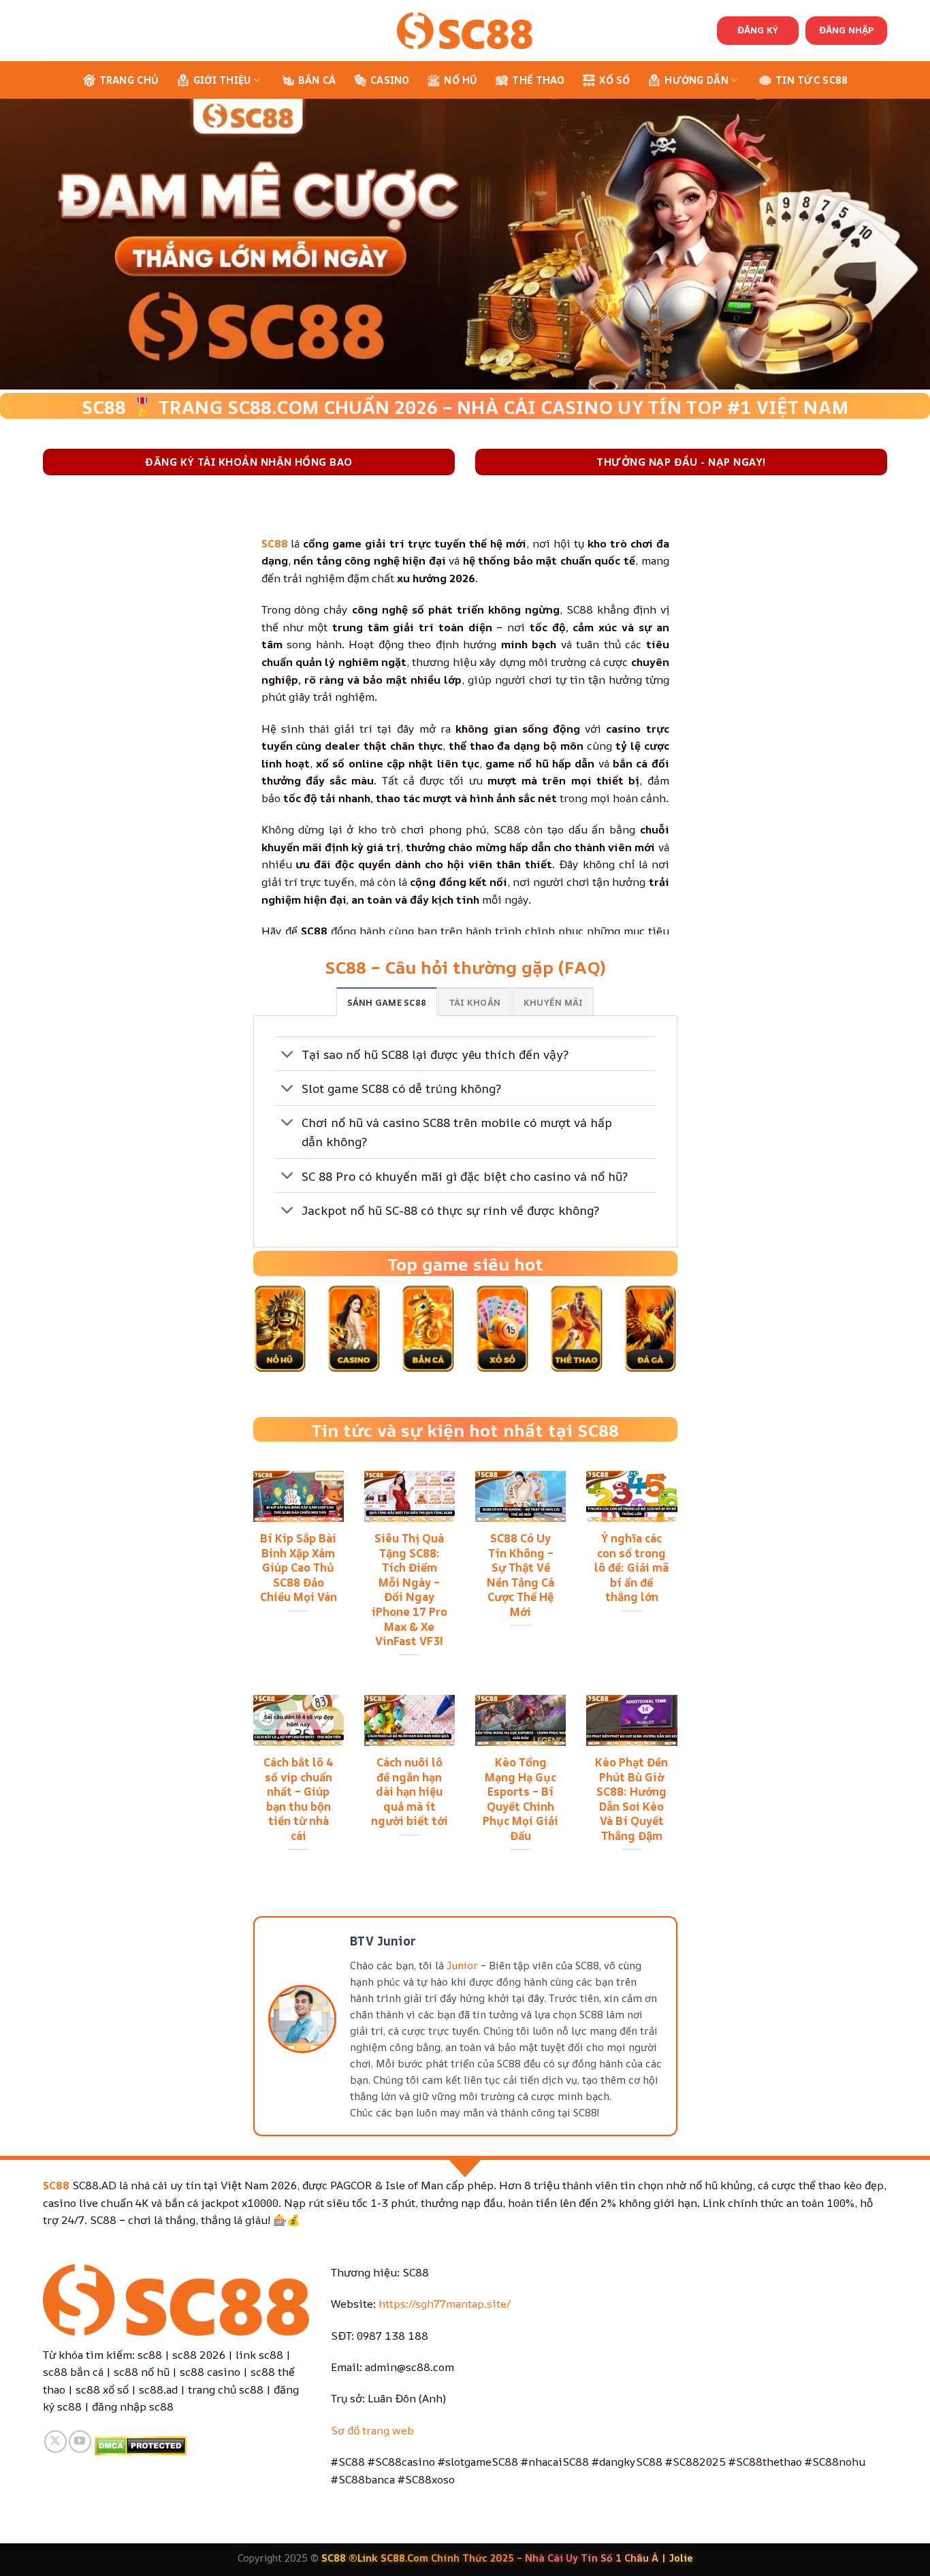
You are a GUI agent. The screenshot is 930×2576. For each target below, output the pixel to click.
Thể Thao (538, 80)
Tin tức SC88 (812, 80)
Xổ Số (614, 80)
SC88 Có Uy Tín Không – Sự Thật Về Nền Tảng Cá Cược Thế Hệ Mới (520, 1575)
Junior (462, 1966)
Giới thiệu (222, 80)
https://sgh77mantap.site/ (445, 2304)
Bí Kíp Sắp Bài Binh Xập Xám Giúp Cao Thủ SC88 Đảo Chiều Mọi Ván (299, 1568)
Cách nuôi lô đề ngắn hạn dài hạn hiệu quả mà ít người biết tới (410, 1792)
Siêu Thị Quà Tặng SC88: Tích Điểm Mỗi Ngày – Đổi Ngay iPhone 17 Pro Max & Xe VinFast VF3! (410, 1589)
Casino (390, 80)
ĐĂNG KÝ (758, 30)
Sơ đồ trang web (372, 2430)
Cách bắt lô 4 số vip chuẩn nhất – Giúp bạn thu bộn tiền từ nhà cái (299, 1799)
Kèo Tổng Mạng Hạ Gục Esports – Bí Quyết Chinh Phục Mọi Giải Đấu (520, 1799)
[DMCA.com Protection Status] (141, 2445)
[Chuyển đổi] (288, 1055)
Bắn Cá (317, 80)
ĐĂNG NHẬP (846, 30)
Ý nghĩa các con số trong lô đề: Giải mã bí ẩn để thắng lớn (631, 1568)
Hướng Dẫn (696, 80)
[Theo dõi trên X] (55, 2442)
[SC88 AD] (465, 30)
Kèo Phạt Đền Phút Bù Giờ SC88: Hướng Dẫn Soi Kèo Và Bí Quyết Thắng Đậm (631, 1799)
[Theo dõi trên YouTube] (80, 2442)
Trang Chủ (129, 80)
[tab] (387, 1002)
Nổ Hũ (461, 80)
